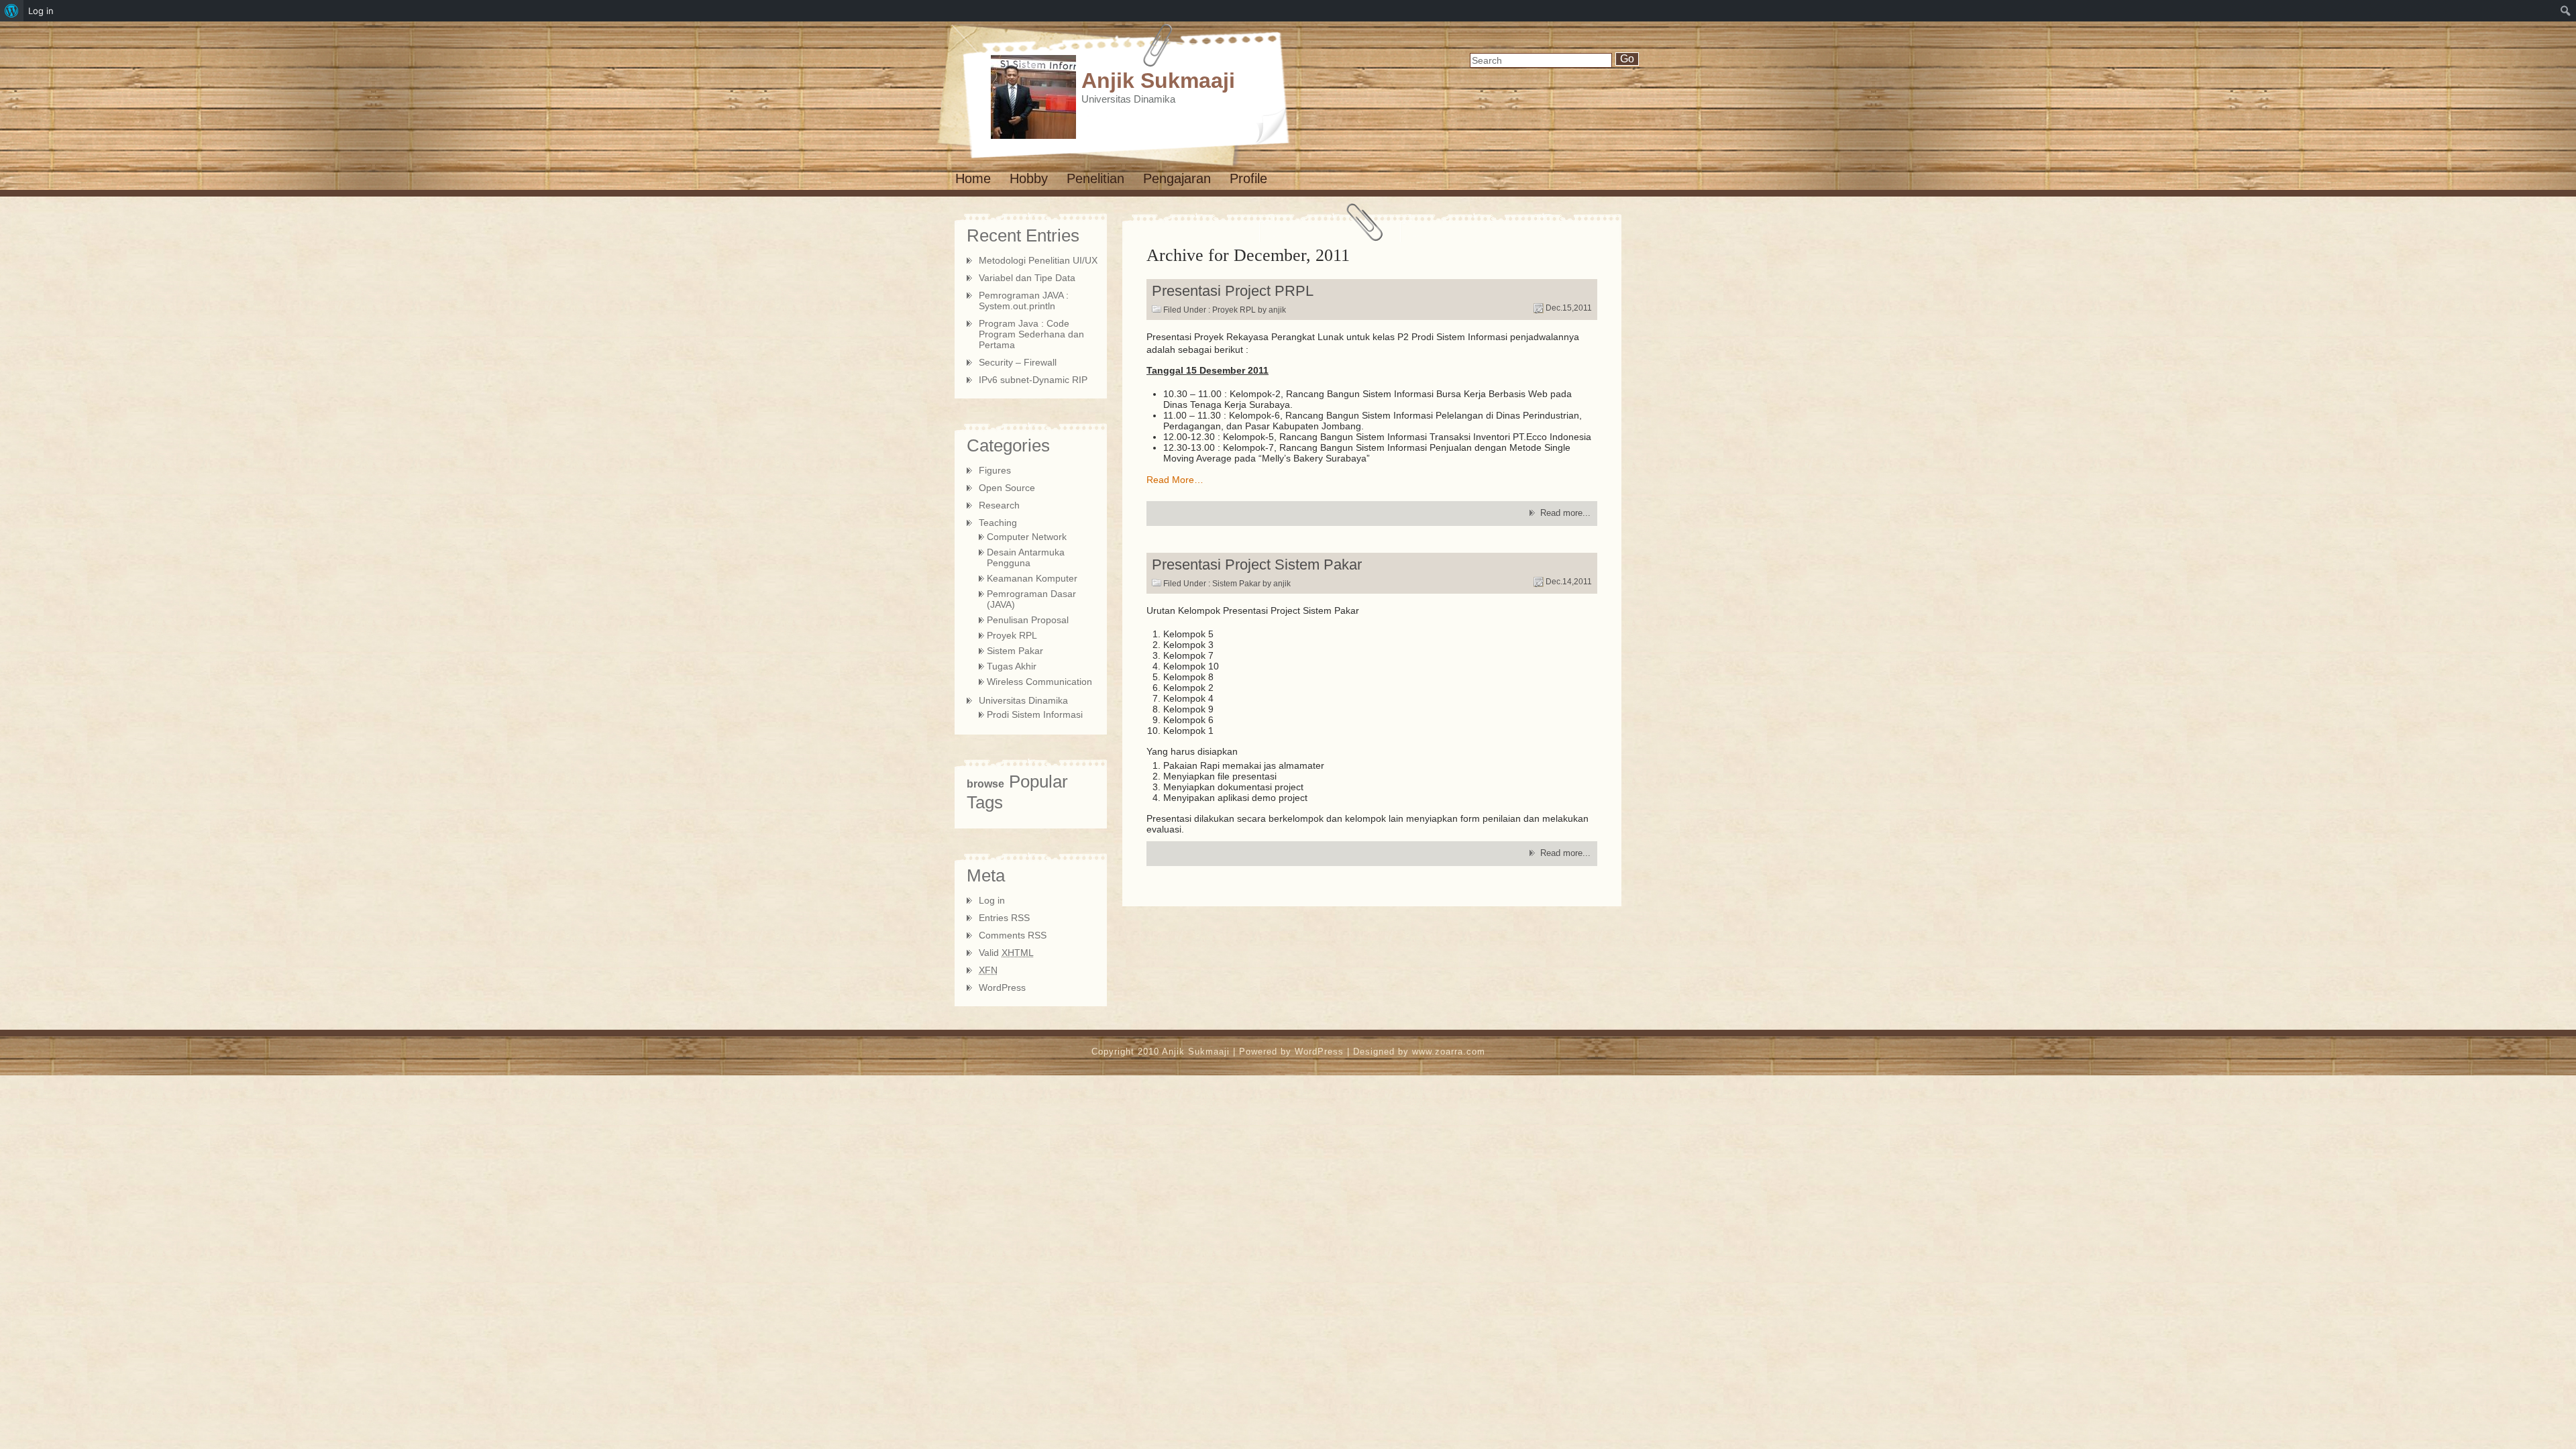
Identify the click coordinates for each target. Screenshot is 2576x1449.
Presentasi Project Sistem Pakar (1257, 565)
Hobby (1029, 178)
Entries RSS (1004, 918)
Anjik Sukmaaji (1158, 80)
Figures (995, 470)
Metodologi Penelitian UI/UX (1038, 260)
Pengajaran (1177, 178)
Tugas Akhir (1012, 666)
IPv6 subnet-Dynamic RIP (1033, 380)
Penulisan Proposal (1028, 620)
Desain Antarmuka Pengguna (1026, 557)
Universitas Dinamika (1023, 700)
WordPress (1002, 987)
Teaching (998, 523)
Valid (1006, 953)
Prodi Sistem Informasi (1035, 714)
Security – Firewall (1018, 362)
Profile (1248, 178)
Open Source (1007, 488)
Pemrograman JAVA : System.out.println (1024, 301)
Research (999, 505)
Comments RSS (1013, 935)
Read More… (1175, 480)
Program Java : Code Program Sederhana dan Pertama (1031, 334)
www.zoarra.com (1449, 1052)
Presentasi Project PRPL (1233, 291)
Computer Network (1027, 537)
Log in (992, 900)
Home (973, 178)
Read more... (1565, 513)
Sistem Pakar (1236, 584)
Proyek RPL (1234, 310)
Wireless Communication (1039, 682)
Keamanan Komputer (1032, 578)
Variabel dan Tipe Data (1027, 278)
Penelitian (1095, 178)
